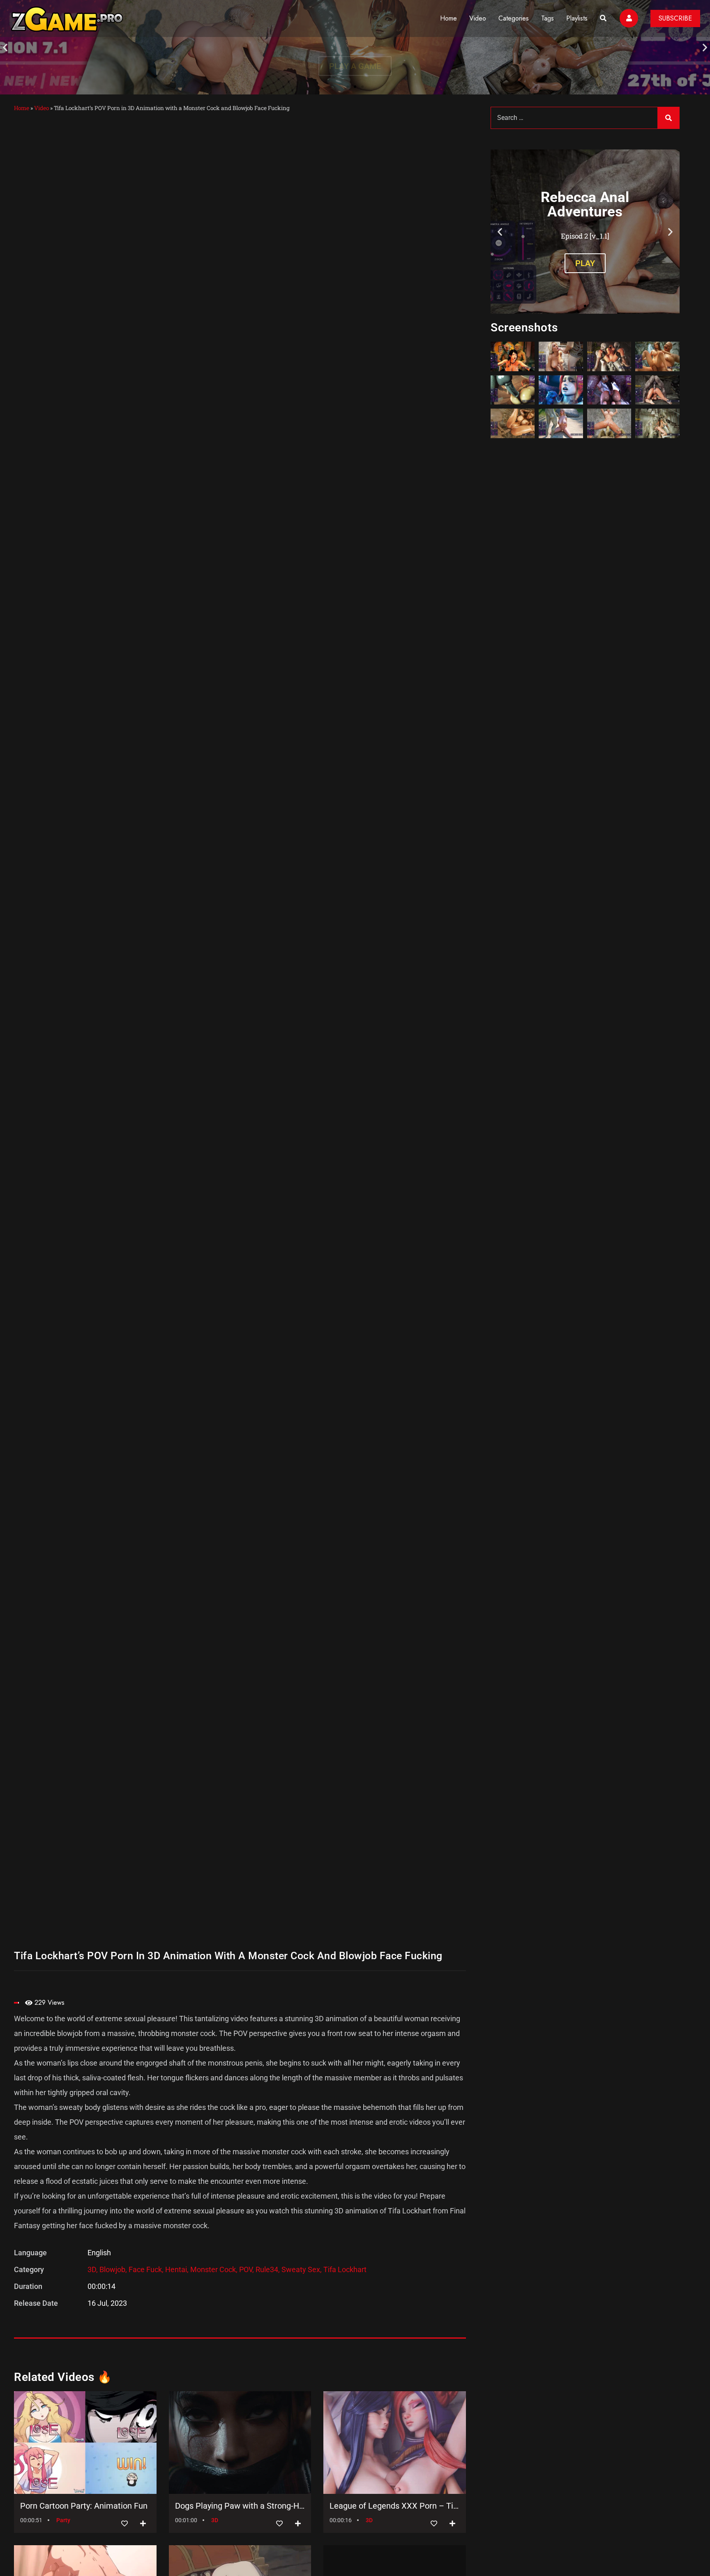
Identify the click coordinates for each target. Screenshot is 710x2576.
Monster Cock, (215, 2269)
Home (448, 18)
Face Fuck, (147, 2269)
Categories (514, 18)
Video (478, 18)
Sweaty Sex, (302, 2269)
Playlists (577, 18)
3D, (93, 2269)
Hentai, (178, 2269)
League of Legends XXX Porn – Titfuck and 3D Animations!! (395, 2506)
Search (669, 118)
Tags (547, 18)
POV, (247, 2269)
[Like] (124, 2524)
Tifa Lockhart (345, 2269)
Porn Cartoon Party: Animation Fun (84, 2506)
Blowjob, (114, 2269)
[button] (5, 47)
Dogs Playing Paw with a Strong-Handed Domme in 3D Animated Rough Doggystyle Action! (240, 2506)
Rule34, (269, 2269)
